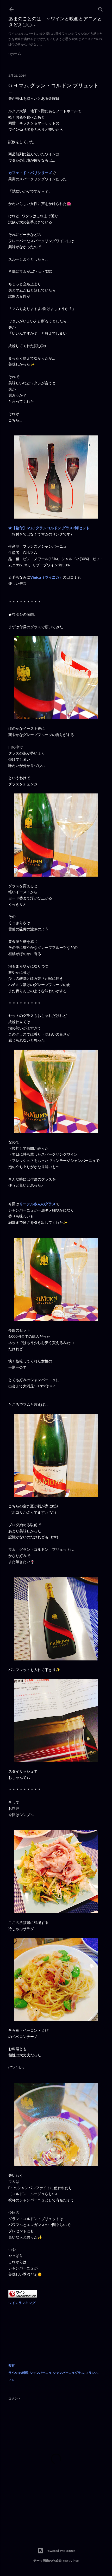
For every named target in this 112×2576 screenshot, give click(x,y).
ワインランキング (22, 2303)
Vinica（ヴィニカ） (46, 577)
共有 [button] (11, 2365)
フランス (92, 2373)
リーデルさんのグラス (38, 1204)
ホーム (16, 54)
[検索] (101, 8)
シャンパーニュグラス (69, 2373)
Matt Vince (71, 2561)
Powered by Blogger (60, 2551)
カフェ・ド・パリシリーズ (30, 173)
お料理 (24, 2373)
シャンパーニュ (41, 2373)
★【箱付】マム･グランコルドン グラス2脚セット (49, 528)
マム (11, 2380)
